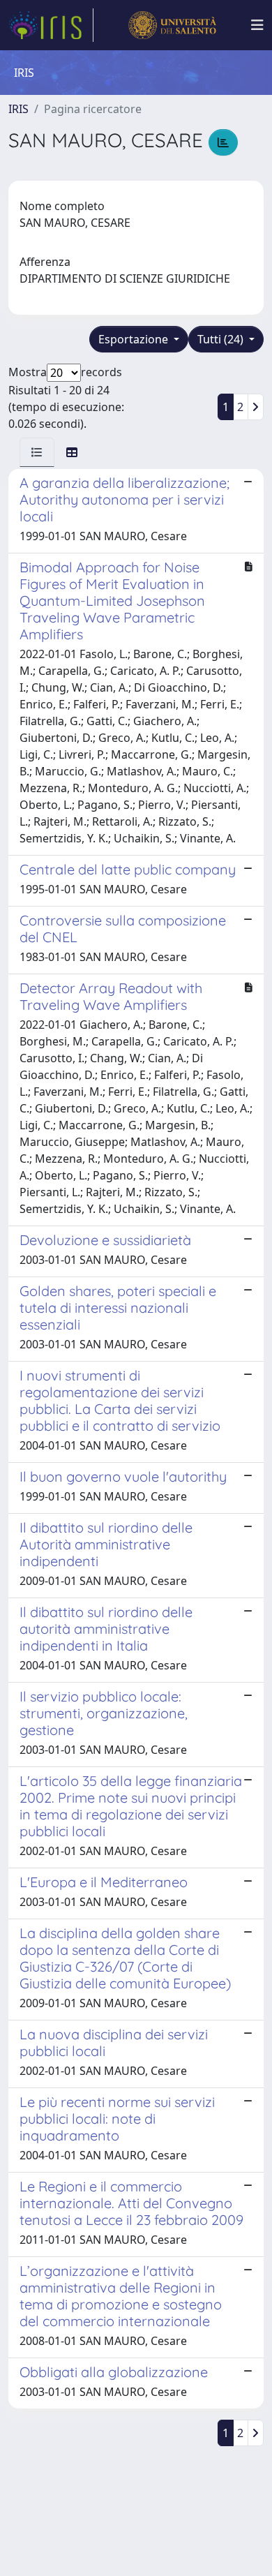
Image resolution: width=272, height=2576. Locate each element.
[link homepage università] (172, 25)
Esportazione (135, 339)
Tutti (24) (222, 339)
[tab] (37, 452)
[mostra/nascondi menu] (257, 25)
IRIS (18, 109)
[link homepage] (51, 25)
